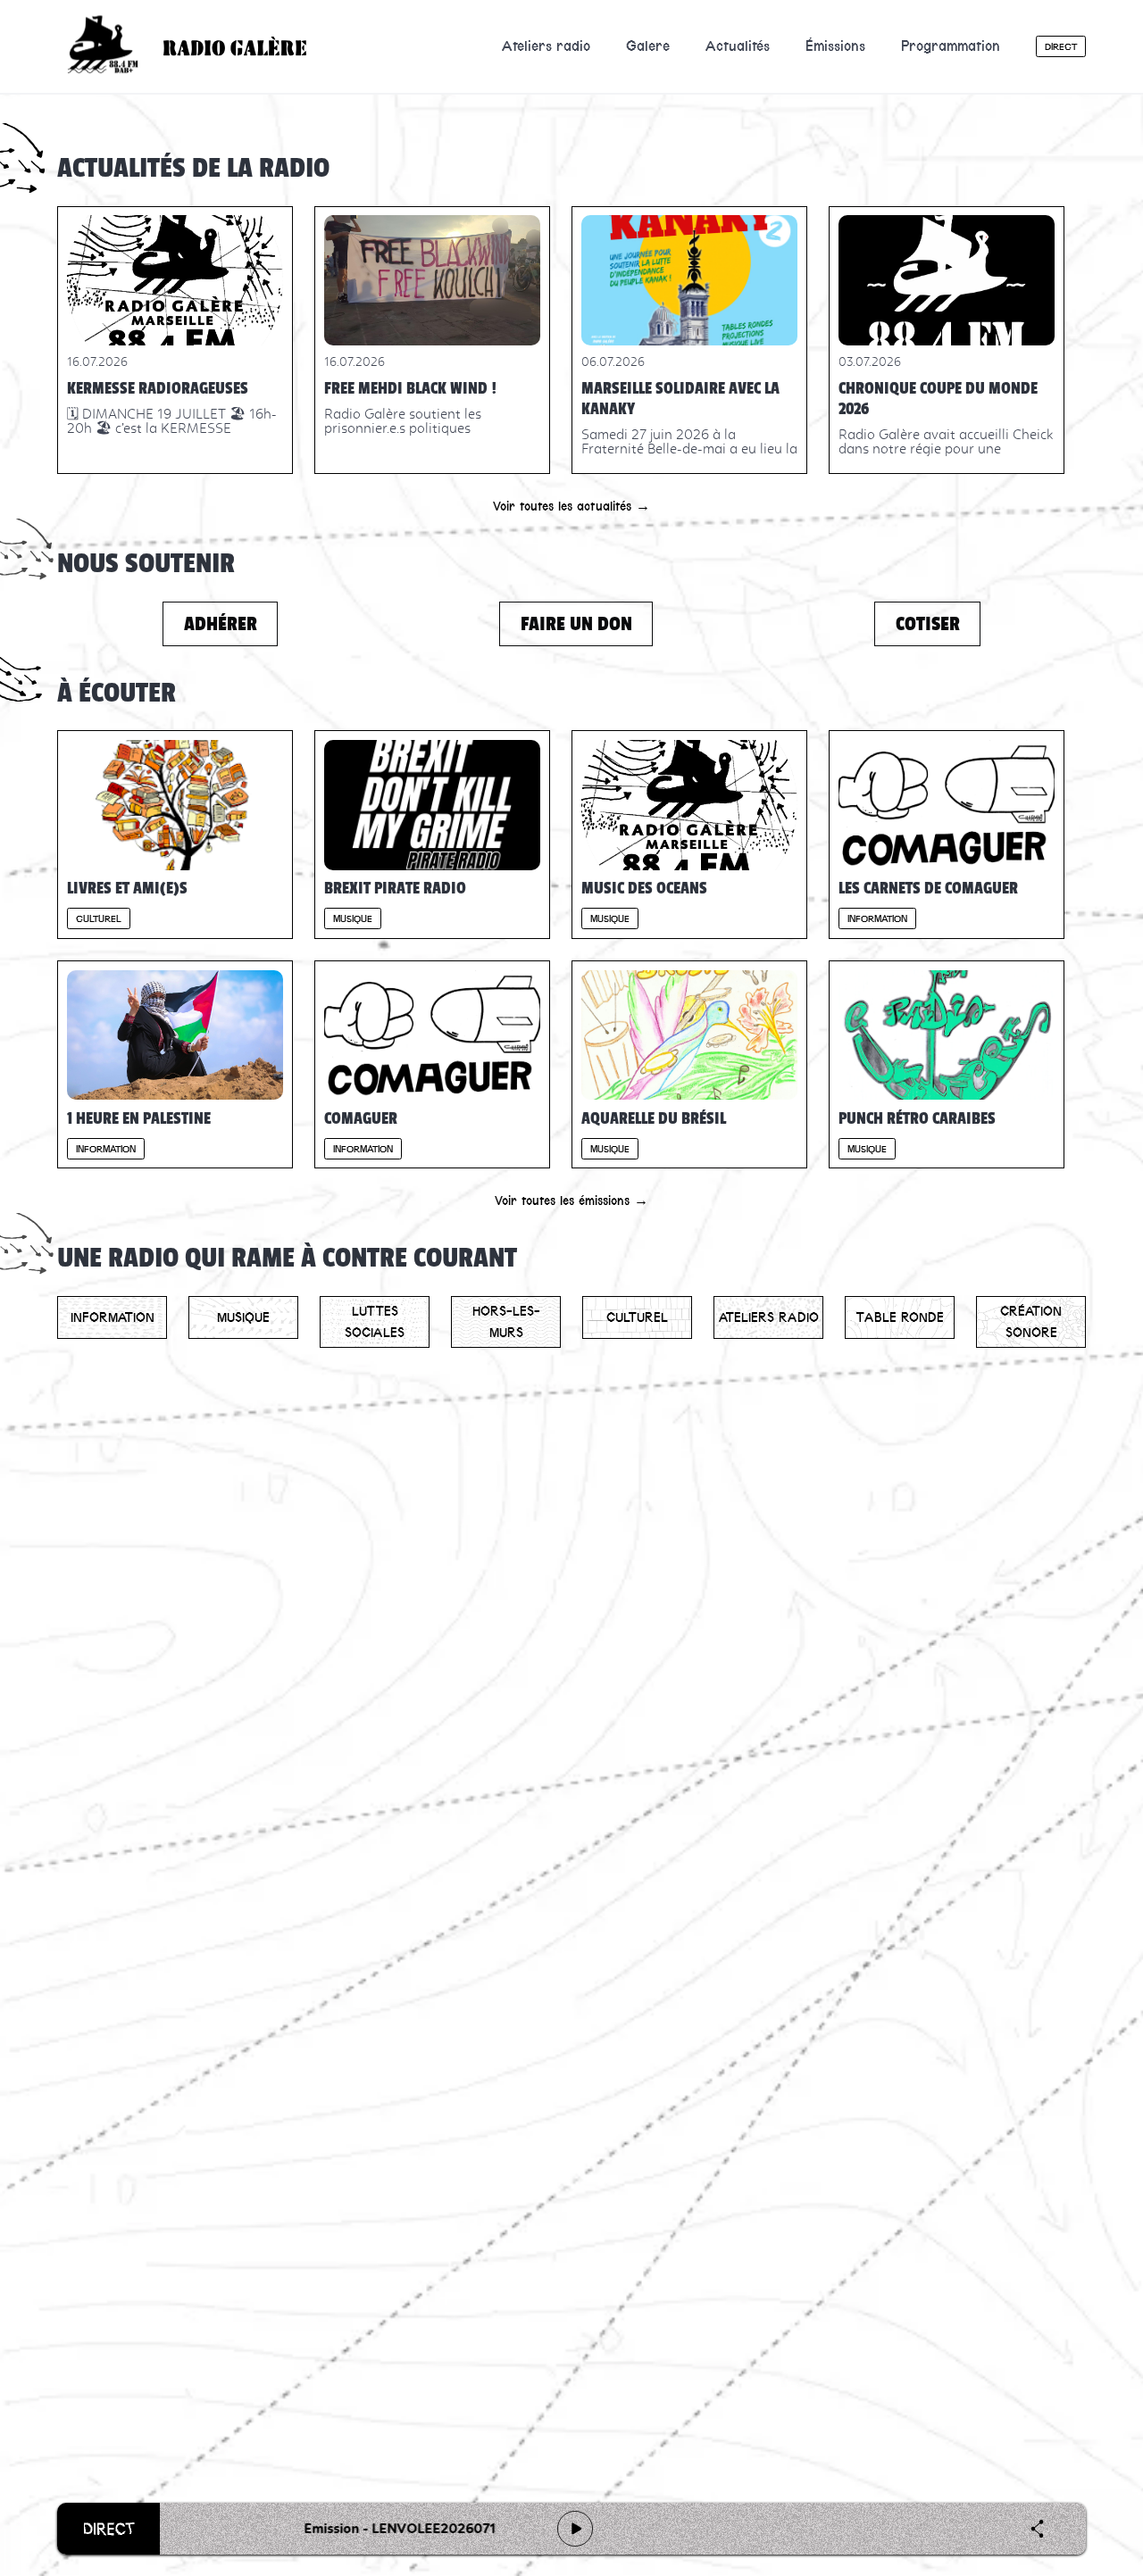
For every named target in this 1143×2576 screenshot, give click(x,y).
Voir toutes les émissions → (571, 1201)
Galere (648, 46)
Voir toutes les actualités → (571, 506)
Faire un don (576, 623)
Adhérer (221, 623)
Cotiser (928, 623)
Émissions (835, 46)
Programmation (951, 46)
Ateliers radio (546, 46)
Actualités (738, 46)
